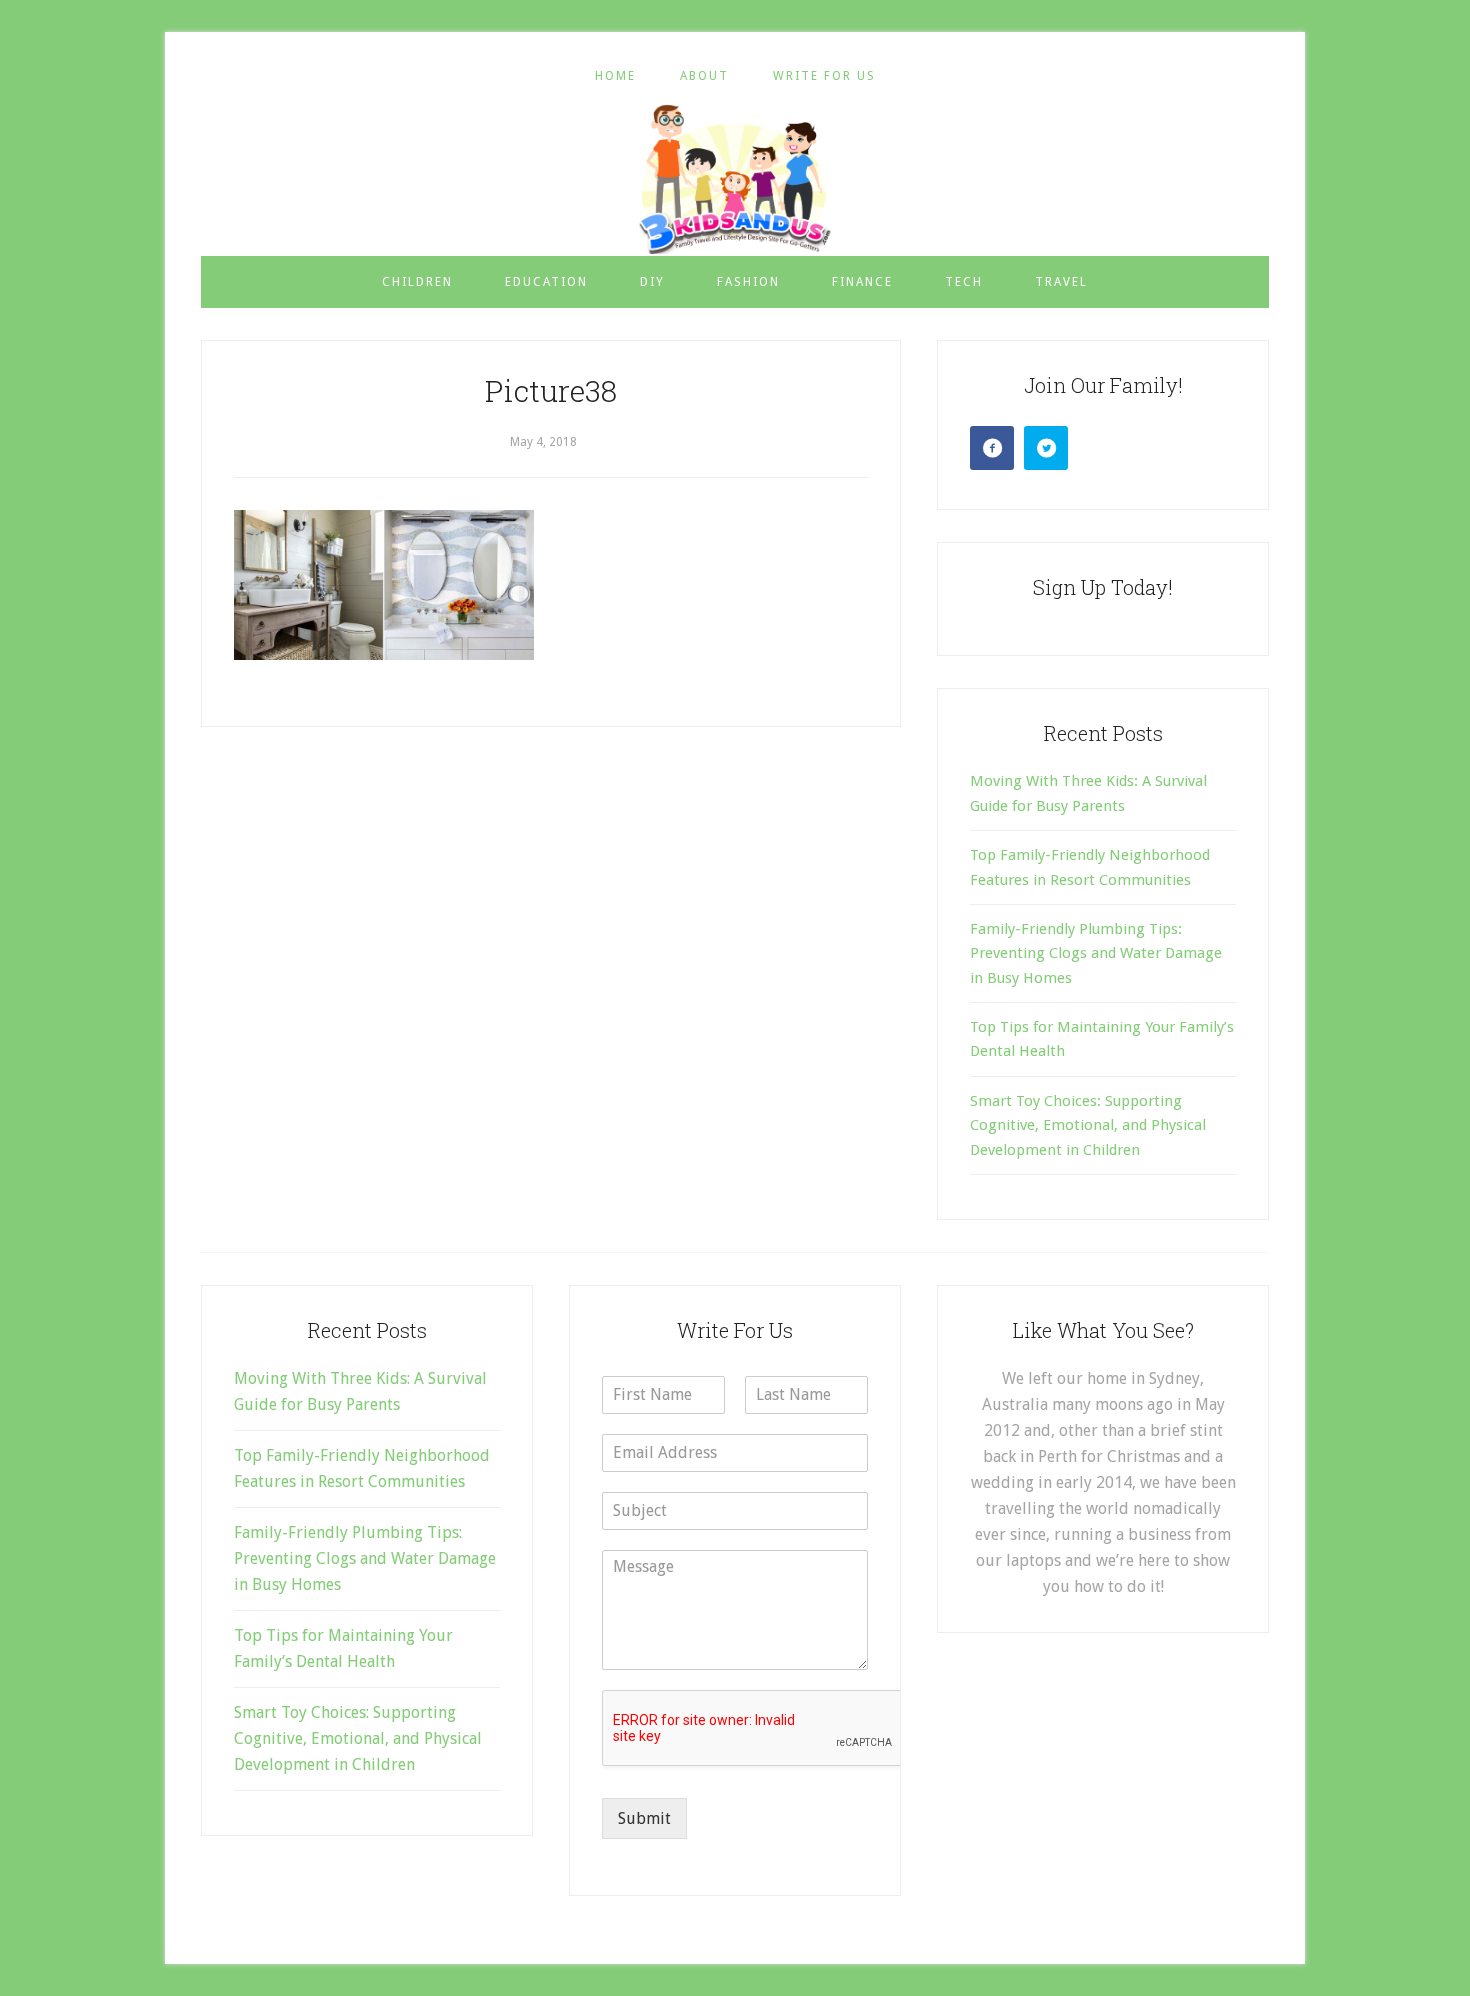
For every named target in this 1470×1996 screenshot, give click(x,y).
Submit (644, 1818)
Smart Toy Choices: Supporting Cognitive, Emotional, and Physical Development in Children (1088, 1125)
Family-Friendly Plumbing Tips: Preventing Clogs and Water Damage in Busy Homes (1096, 953)
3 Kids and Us (735, 179)
